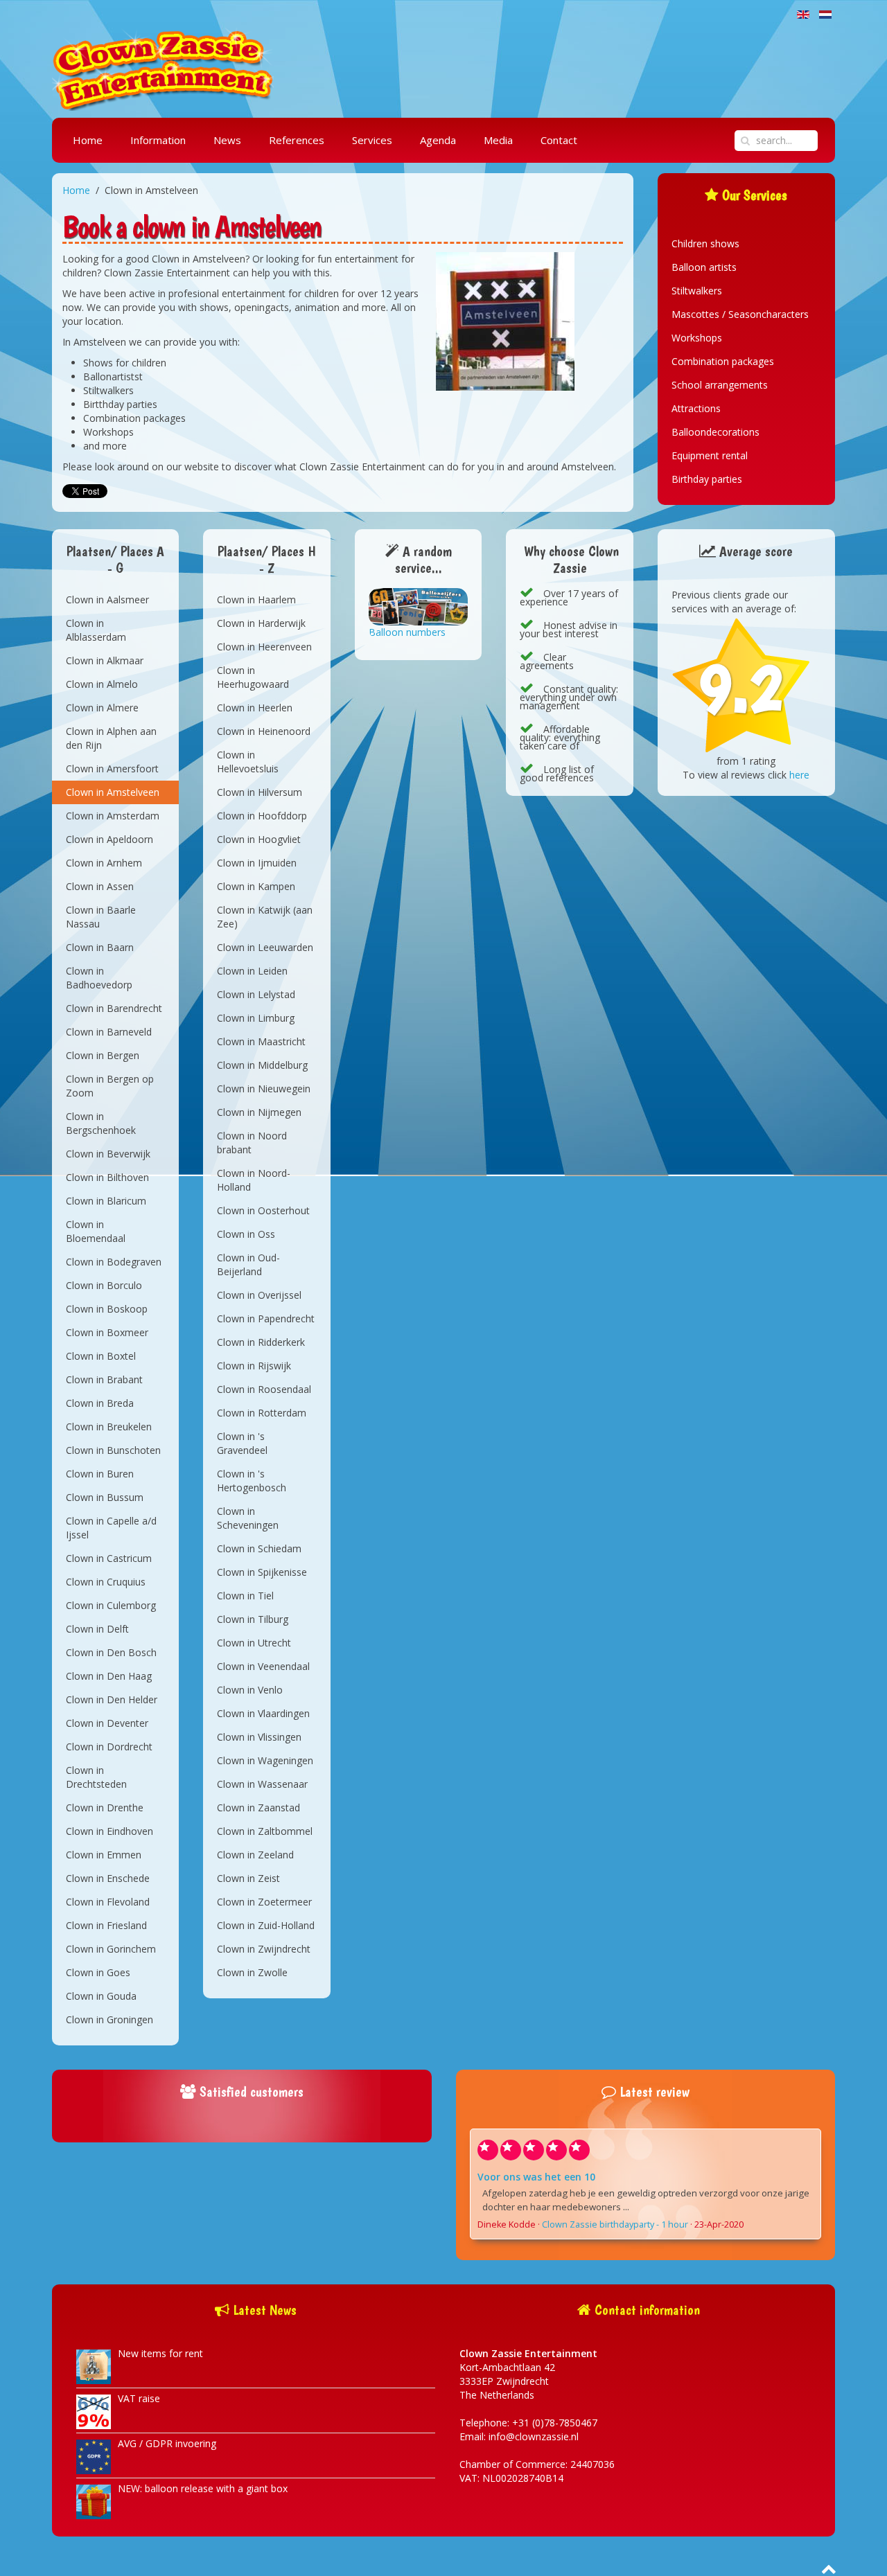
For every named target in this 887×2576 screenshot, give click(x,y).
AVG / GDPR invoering (167, 2443)
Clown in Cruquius (106, 1582)
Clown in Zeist (248, 1878)
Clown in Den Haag (109, 1676)
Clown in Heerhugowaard (253, 677)
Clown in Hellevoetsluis (248, 762)
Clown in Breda (100, 1403)
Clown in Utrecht (254, 1643)
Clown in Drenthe (105, 1807)
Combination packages (723, 361)
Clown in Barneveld (109, 1032)
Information (158, 140)
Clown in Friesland (106, 1925)
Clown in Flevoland (108, 1902)
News (227, 140)
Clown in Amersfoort (112, 769)
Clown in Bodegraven (114, 1262)
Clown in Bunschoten (113, 1450)
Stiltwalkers (697, 291)
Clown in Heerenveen (264, 647)
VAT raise (139, 2398)
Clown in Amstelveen (113, 792)
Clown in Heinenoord (264, 731)
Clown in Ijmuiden (257, 863)
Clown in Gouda (101, 1996)
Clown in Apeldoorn (109, 839)
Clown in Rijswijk (254, 1366)
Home (88, 140)
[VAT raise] (94, 2411)
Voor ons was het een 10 (536, 2177)
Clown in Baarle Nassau (101, 917)
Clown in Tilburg (253, 1619)
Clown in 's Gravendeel (242, 1443)
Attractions (696, 408)
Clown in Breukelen (109, 1427)
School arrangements (720, 385)
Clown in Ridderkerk (261, 1342)
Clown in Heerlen (255, 708)
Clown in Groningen (109, 2019)
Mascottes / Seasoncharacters (740, 314)
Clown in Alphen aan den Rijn (111, 738)
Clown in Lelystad (256, 994)
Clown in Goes (98, 1972)
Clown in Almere (102, 708)
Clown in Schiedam (259, 1548)
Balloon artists (704, 267)
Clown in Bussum (105, 1497)
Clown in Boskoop (107, 1309)
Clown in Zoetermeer (264, 1902)
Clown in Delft (97, 1629)
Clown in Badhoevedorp (99, 978)
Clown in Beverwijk (108, 1154)
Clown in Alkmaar (105, 660)
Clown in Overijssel (259, 1295)
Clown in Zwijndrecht (264, 1949)
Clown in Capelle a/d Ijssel (111, 1528)
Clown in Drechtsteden (96, 1777)
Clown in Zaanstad (258, 1807)
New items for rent (160, 2353)
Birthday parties (707, 479)
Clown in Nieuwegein (264, 1089)
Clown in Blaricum (106, 1201)
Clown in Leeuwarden (265, 947)
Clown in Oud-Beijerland (248, 1264)
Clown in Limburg (256, 1018)
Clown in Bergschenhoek (101, 1123)
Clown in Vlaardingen (263, 1713)
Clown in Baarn (100, 947)
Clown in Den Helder (112, 1699)
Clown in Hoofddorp (262, 816)
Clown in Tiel (245, 1596)
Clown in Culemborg (111, 1605)
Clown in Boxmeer (107, 1332)
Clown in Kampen (256, 886)
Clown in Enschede (108, 1878)
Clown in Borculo (104, 1285)
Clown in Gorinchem (111, 1949)
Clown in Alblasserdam (96, 630)
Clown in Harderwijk (261, 623)
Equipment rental (710, 455)
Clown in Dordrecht (109, 1747)
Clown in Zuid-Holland (266, 1925)
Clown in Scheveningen (248, 1518)
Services (372, 140)
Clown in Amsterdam (113, 816)
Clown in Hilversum (260, 792)
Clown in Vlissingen (259, 1737)
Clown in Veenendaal (263, 1666)
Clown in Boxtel (101, 1356)
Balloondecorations (715, 432)
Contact (559, 140)
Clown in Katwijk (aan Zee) (265, 917)
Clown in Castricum (109, 1558)
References (297, 140)
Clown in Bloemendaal (96, 1231)
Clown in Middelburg (262, 1065)
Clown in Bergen (103, 1055)
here (799, 775)
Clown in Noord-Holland (254, 1180)
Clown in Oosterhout (263, 1210)
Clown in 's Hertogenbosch (252, 1481)
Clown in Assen (100, 886)
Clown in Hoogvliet (259, 839)
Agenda (438, 140)
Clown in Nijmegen (259, 1112)
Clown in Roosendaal (264, 1389)
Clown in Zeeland (255, 1855)
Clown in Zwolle (252, 1972)
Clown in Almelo (102, 684)
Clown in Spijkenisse (262, 1572)
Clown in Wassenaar (262, 1784)
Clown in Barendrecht (114, 1008)
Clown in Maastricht (261, 1041)
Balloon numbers (407, 632)
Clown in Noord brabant (252, 1143)
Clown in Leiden (252, 971)
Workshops (697, 338)
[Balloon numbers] (418, 606)
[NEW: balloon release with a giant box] (94, 2501)
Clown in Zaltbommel (265, 1831)
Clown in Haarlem (256, 599)
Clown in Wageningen (265, 1760)
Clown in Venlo (250, 1690)
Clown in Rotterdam (262, 1413)
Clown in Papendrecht (266, 1318)
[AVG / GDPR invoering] (94, 2456)
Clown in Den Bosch (111, 1652)
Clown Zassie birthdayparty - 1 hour (615, 2224)
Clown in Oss (246, 1234)
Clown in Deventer (107, 1723)
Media (498, 140)
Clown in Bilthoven (107, 1177)
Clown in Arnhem (104, 863)
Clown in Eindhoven (109, 1831)
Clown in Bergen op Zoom (110, 1086)
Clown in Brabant (104, 1379)
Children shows (705, 243)
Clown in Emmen (104, 1855)
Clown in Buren (100, 1474)
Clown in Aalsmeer (107, 599)
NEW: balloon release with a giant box (203, 2488)
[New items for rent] (94, 2366)
